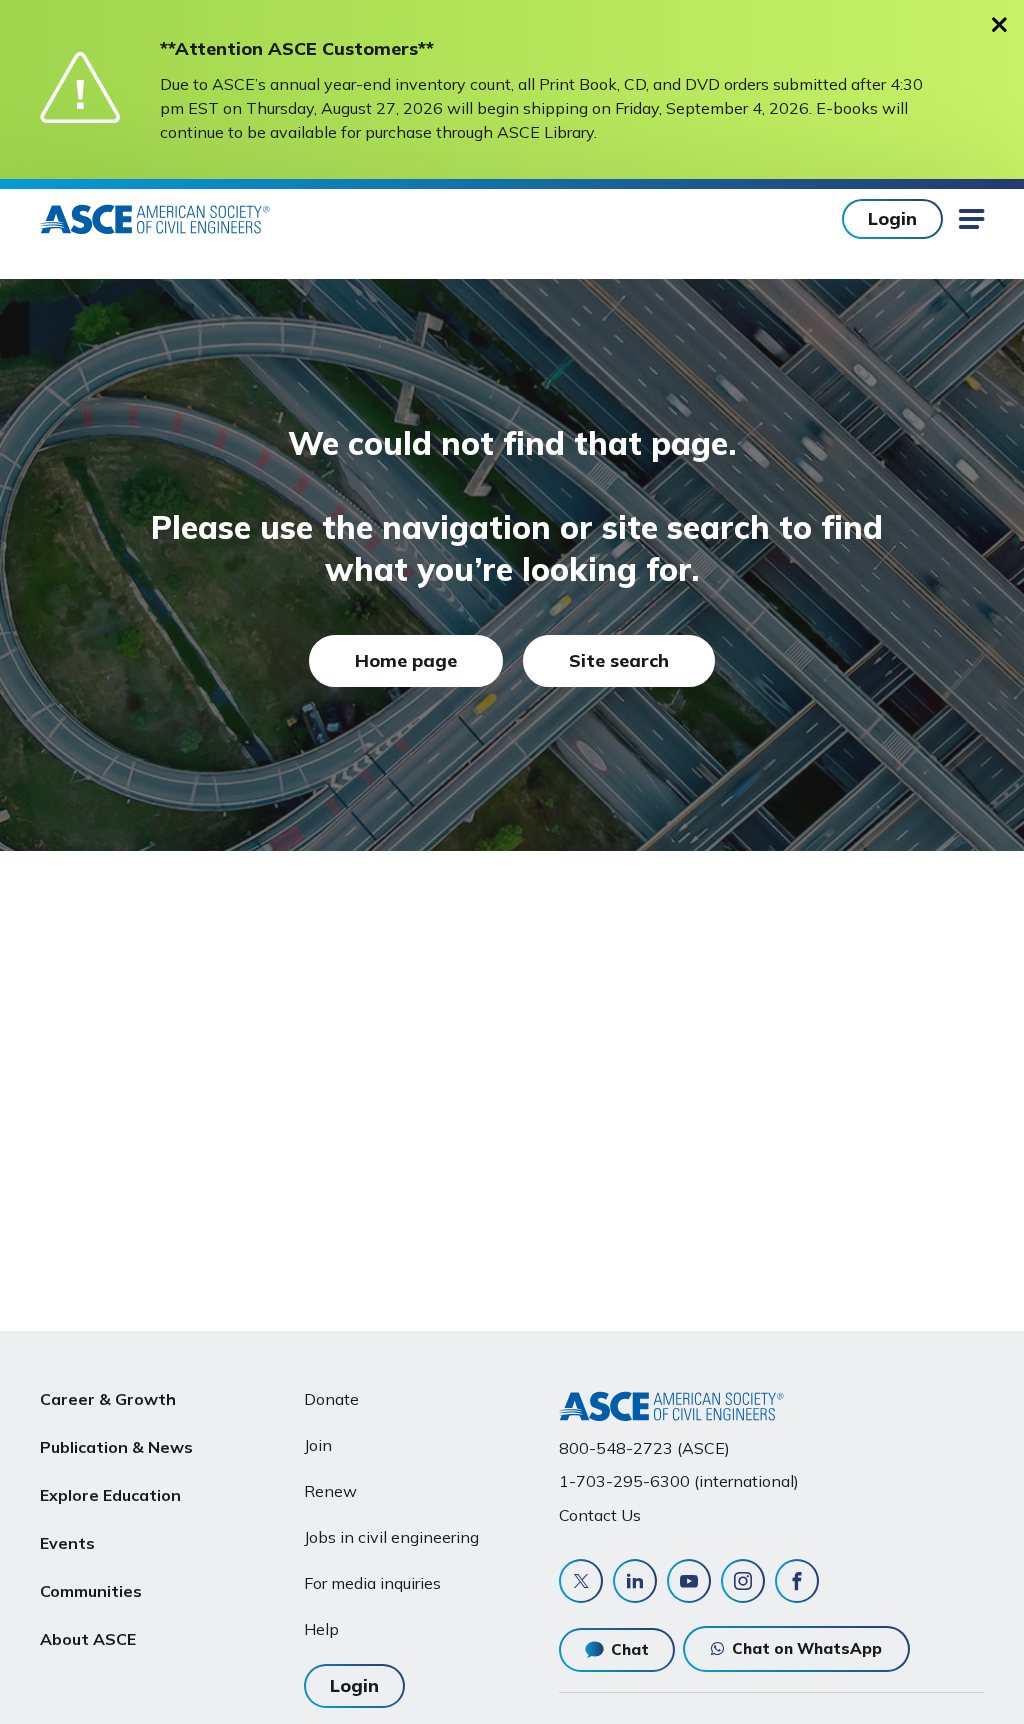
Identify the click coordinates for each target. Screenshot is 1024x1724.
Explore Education (110, 1495)
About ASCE (88, 1639)
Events (67, 1543)
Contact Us (600, 1515)
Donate (331, 1399)
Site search (619, 660)
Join (318, 1445)
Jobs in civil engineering (391, 1537)
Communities (91, 1591)
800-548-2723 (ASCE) (644, 1448)
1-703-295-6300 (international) (679, 1481)
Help (321, 1629)
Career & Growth (108, 1399)
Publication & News (116, 1447)
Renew (330, 1491)
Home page (406, 660)
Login (892, 218)
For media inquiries (372, 1583)
